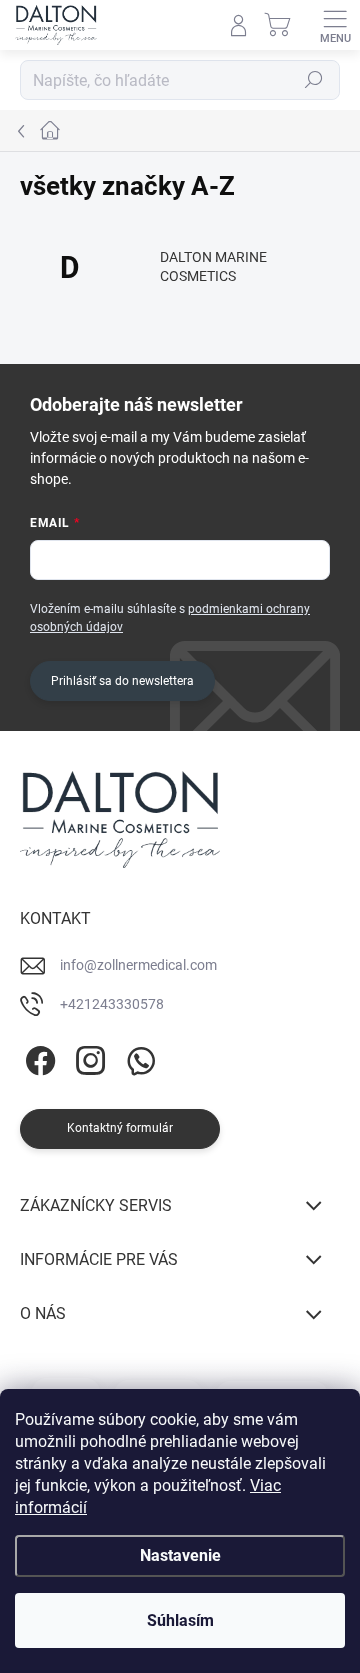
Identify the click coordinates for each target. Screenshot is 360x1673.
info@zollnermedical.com (138, 965)
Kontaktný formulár (120, 1128)
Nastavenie (180, 1555)
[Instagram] (87, 1057)
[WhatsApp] (137, 1057)
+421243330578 (112, 1004)
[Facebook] (37, 1057)
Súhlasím (180, 1620)
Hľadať (314, 80)
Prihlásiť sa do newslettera (122, 681)
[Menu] (335, 25)
